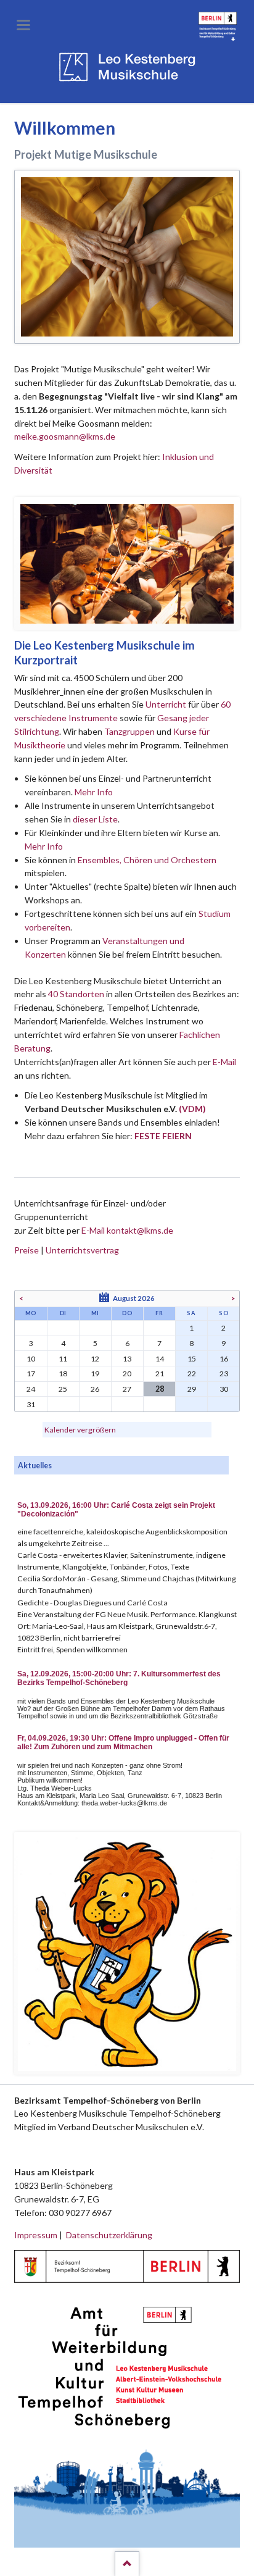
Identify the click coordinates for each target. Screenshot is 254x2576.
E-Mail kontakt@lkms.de (126, 1230)
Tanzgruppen (130, 731)
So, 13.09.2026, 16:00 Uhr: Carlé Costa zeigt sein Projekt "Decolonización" (116, 1510)
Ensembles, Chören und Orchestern (147, 860)
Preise (27, 1250)
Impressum (36, 2235)
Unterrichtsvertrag (82, 1250)
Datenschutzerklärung (109, 2235)
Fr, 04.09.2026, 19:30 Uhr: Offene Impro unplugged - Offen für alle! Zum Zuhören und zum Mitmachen (123, 1742)
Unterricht (166, 704)
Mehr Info (94, 792)
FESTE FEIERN (163, 1136)
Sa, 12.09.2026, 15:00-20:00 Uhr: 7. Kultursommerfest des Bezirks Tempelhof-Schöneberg (119, 1678)
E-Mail (224, 1062)
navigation (23, 25)
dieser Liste (95, 819)
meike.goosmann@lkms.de (65, 436)
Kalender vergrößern (80, 1430)
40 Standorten (76, 994)
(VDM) (192, 1109)
